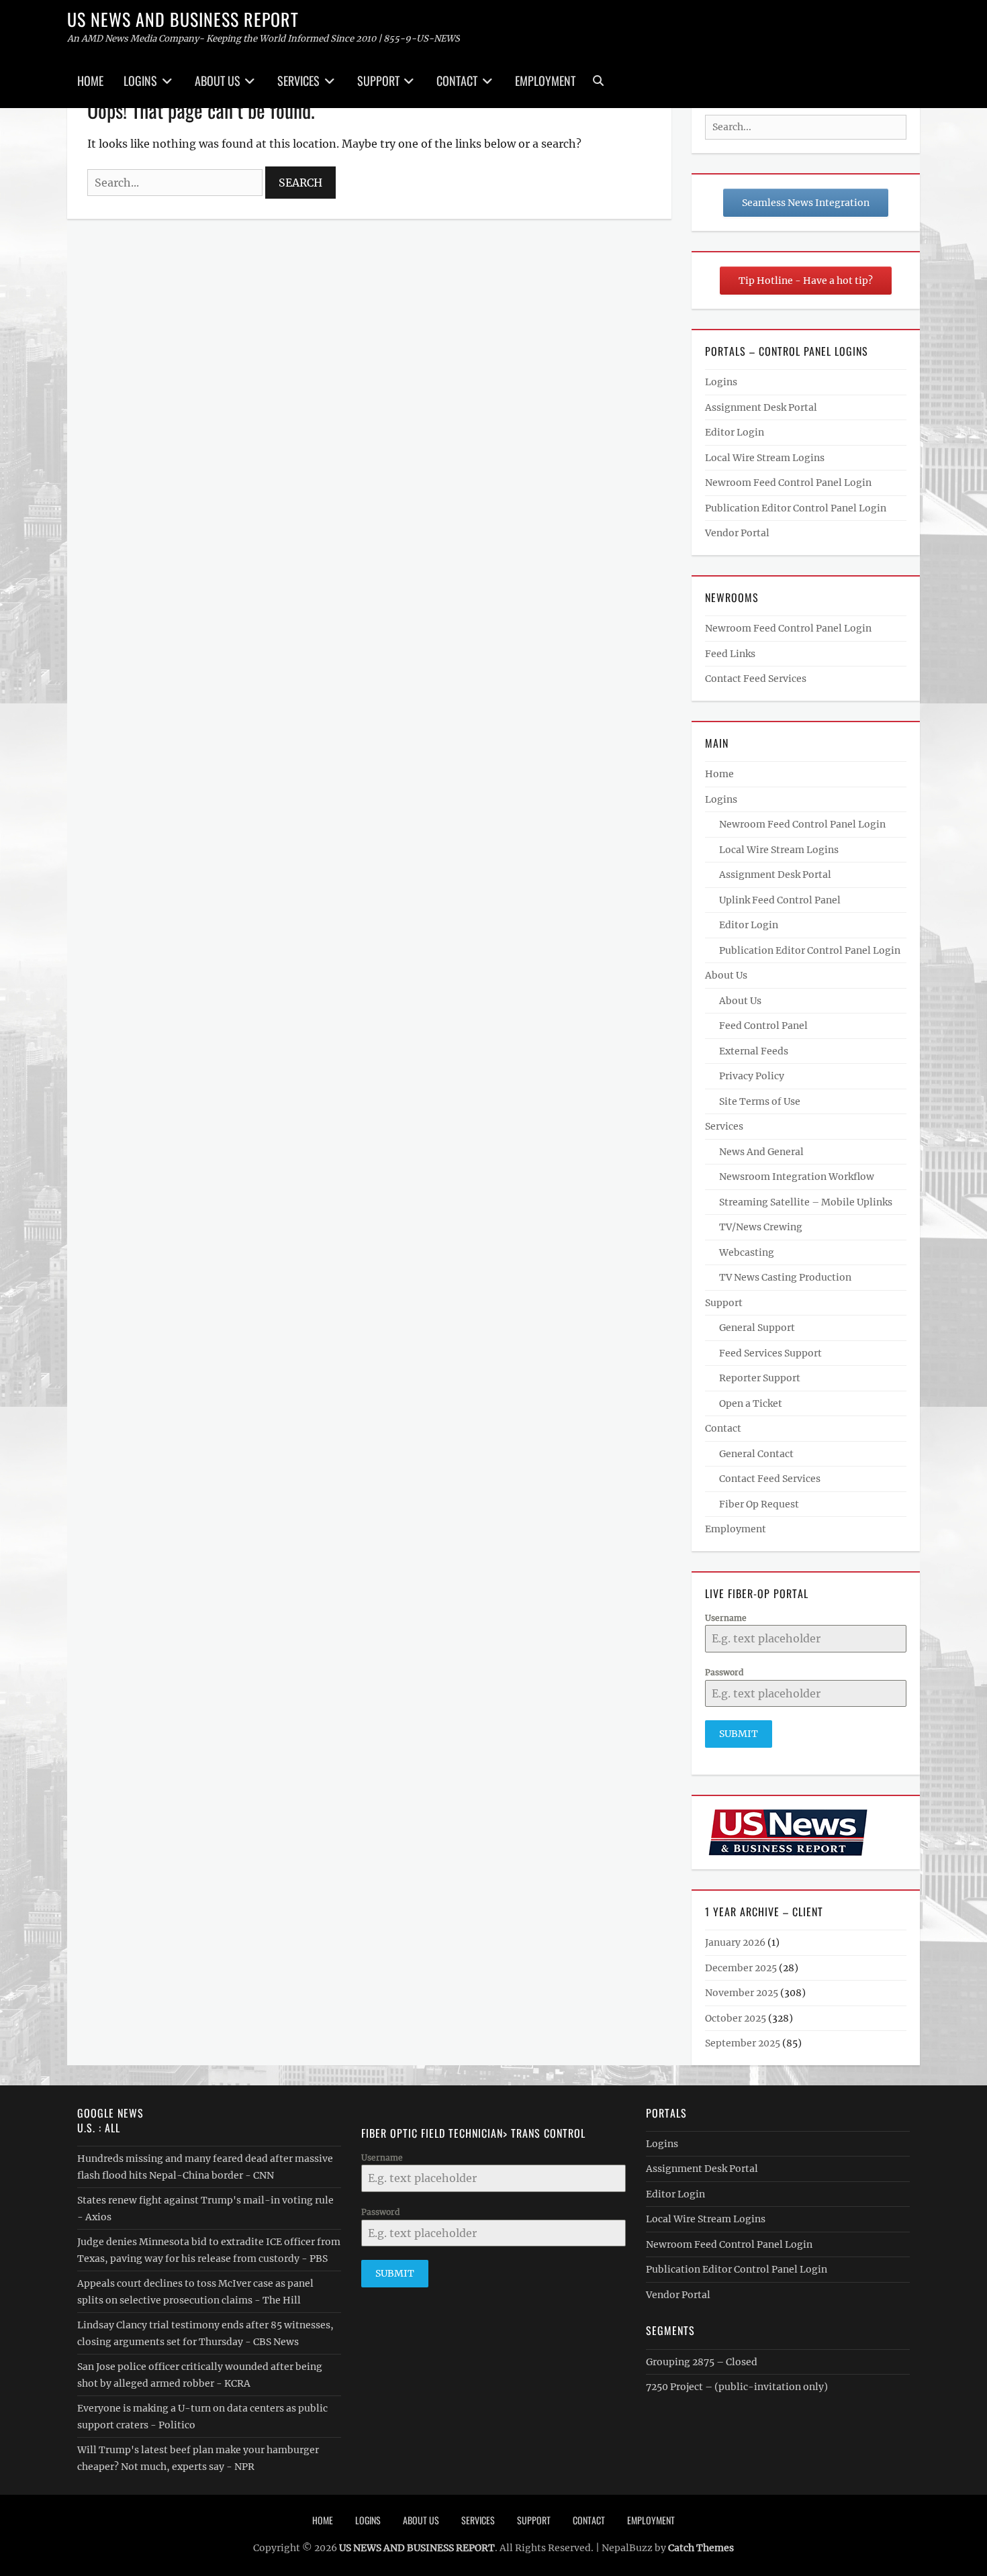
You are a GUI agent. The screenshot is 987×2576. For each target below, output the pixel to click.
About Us (218, 81)
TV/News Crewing (761, 1227)
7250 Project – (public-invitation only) (737, 2387)
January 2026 (735, 1942)
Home (90, 81)
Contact (457, 81)
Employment (545, 81)
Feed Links (730, 654)
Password (724, 1672)
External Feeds (754, 1051)
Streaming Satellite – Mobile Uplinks (806, 1202)
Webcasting (747, 1252)
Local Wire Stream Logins (765, 458)
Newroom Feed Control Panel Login (788, 483)
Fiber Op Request (759, 1504)
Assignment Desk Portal (761, 407)
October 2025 (736, 2018)
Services (298, 81)
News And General (761, 1152)
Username (726, 1618)
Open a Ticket (751, 1403)
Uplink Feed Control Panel (780, 900)
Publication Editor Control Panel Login (796, 508)
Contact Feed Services (756, 679)
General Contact (756, 1454)
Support (378, 81)
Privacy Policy (752, 1076)
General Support (757, 1328)
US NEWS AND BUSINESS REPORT (183, 19)
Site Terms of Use (760, 1101)
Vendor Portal (737, 533)
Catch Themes (701, 2548)
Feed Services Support (770, 1353)
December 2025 (741, 1968)
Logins (140, 81)
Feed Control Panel (763, 1026)
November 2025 (742, 1993)
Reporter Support (760, 1378)
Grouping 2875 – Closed (702, 2362)
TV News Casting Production (785, 1277)
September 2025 (743, 2043)
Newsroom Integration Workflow (797, 1177)
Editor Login (735, 432)
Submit (739, 1734)
